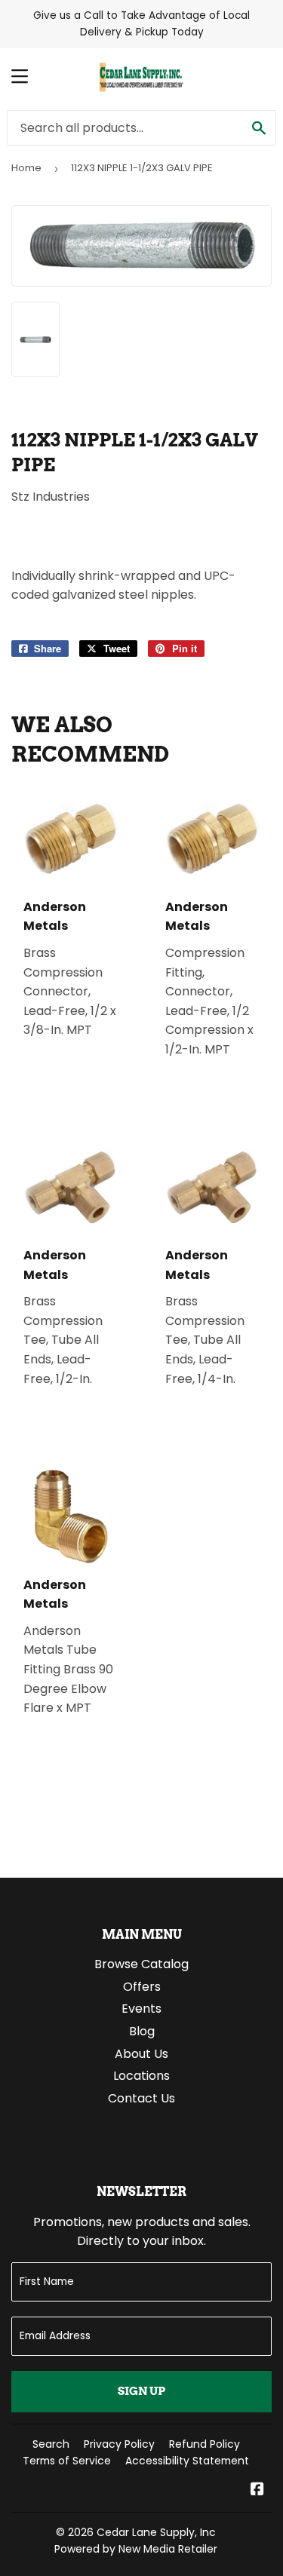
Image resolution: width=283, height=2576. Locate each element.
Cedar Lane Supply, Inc (156, 2532)
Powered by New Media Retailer (136, 2549)
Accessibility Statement (187, 2461)
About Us (141, 2054)
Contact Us (141, 2098)
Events (141, 2009)
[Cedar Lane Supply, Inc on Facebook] (257, 2490)
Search (51, 2444)
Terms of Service (67, 2461)
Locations (141, 2076)
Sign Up (141, 2391)
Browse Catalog (141, 1964)
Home (26, 168)
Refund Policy (205, 2444)
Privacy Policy (119, 2444)
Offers (142, 1987)
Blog (142, 2031)
